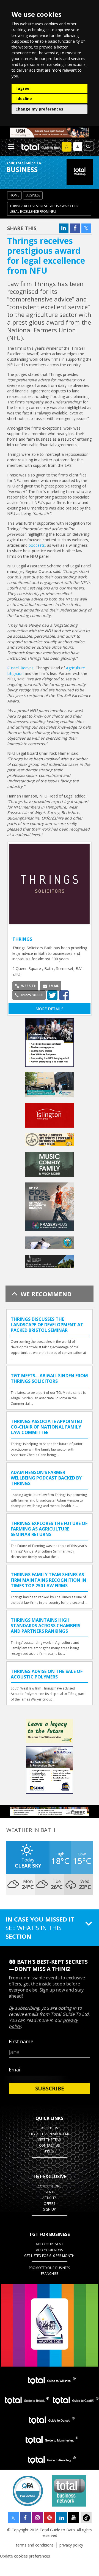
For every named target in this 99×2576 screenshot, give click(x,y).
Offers (49, 2204)
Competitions (50, 2186)
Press (50, 2151)
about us (50, 2128)
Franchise (50, 2274)
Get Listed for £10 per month (49, 2256)
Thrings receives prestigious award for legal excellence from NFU (44, 209)
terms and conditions (35, 2545)
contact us (49, 2145)
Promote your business (49, 2268)
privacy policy (71, 2545)
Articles (49, 2198)
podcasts (37, 545)
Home (14, 195)
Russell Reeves (20, 668)
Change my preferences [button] (39, 109)
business (33, 195)
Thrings (22, 939)
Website (28, 986)
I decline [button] (24, 99)
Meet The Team (50, 2140)
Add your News (49, 2250)
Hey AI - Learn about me (50, 2134)
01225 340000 (32, 995)
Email (54, 986)
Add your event (50, 2244)
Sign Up (50, 2209)
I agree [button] (22, 88)
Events (49, 2192)
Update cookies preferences (25, 2556)
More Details (50, 1009)
